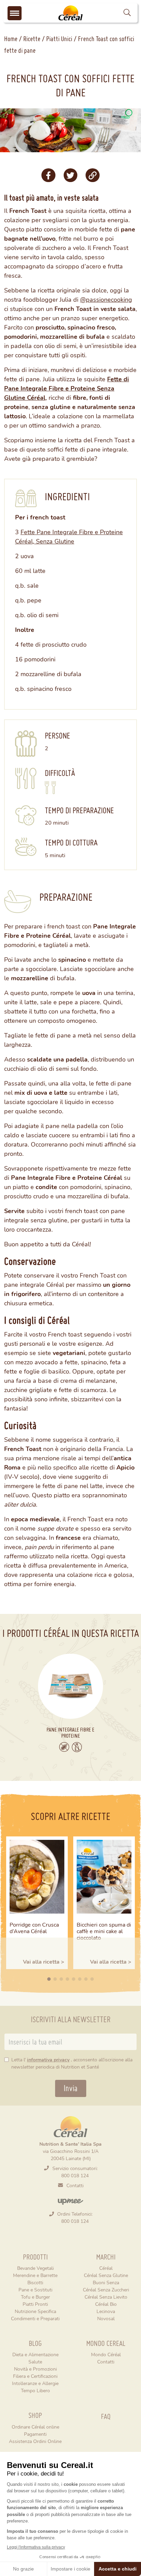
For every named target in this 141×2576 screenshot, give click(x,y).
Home (11, 39)
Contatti (75, 2185)
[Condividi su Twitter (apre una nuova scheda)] (70, 175)
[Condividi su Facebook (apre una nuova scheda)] (48, 175)
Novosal (106, 2318)
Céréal (106, 2268)
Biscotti (35, 2282)
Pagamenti (35, 2434)
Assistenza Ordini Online (35, 2441)
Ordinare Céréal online (35, 2427)
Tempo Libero (35, 2390)
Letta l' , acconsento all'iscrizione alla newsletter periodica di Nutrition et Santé (72, 2063)
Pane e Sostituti (35, 2290)
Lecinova (106, 2311)
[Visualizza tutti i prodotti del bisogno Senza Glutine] (64, 1747)
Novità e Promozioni (35, 2369)
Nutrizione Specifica (35, 2311)
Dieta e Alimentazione (35, 2354)
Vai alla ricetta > (44, 1961)
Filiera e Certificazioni (35, 2376)
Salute (35, 2362)
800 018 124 (75, 2175)
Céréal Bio (106, 2304)
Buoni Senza (106, 2282)
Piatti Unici (59, 39)
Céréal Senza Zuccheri (106, 2290)
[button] (127, 13)
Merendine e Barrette (35, 2275)
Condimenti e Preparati (35, 2318)
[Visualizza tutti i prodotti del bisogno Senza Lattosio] (77, 1747)
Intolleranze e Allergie (35, 2383)
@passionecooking (106, 299)
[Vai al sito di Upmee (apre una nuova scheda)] (70, 2201)
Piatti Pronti (35, 2304)
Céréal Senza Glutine (106, 2275)
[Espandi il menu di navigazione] (15, 13)
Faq (106, 2416)
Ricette (32, 39)
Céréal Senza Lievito (106, 2297)
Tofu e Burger (35, 2297)
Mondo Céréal (106, 2354)
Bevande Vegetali (35, 2268)
